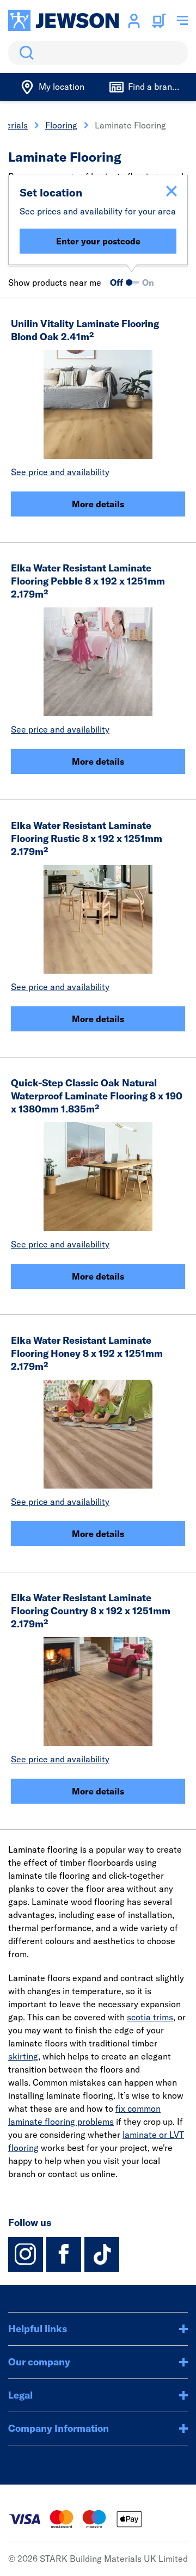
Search (24, 53)
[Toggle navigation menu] (182, 21)
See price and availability (60, 472)
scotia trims (150, 2017)
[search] (98, 53)
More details (98, 504)
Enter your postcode (98, 241)
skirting (23, 2056)
